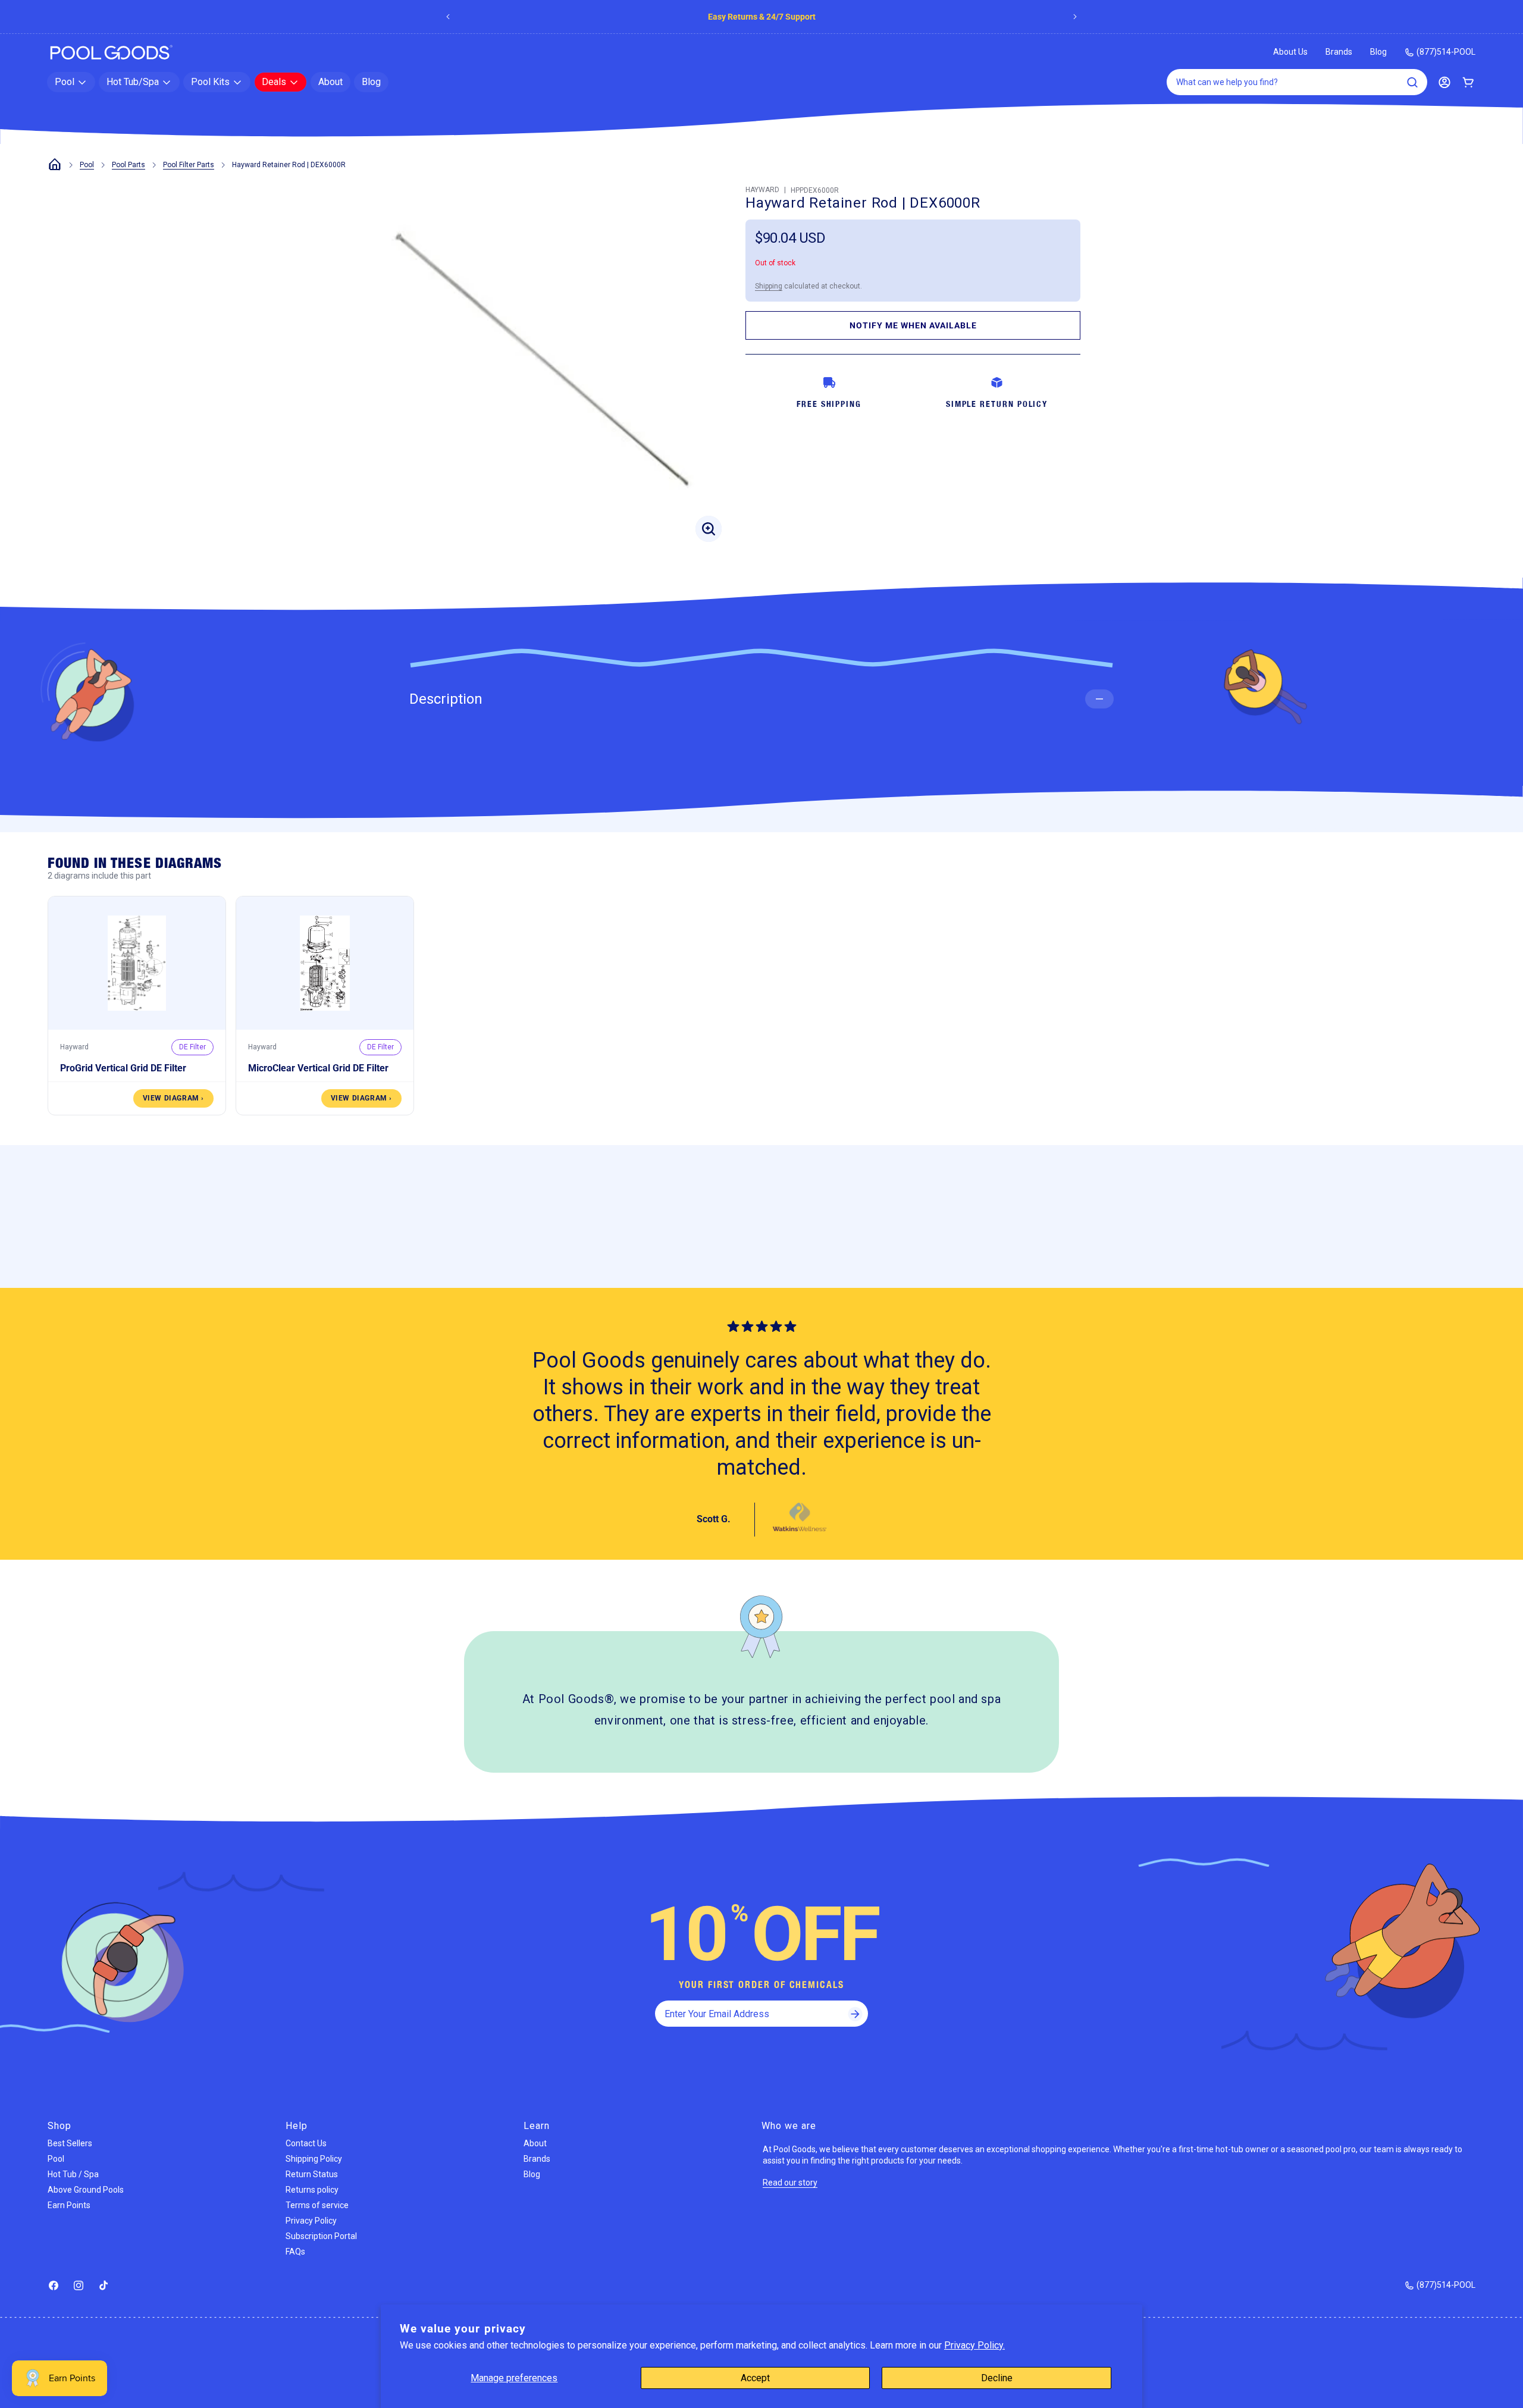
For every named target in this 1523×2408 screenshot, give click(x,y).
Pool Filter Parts (189, 165)
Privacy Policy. (974, 2345)
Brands (820, 17)
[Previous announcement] (448, 17)
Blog (1378, 52)
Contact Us (306, 2143)
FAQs (295, 2252)
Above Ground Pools (86, 2190)
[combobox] (1297, 82)
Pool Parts (129, 165)
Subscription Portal (321, 2236)
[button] (71, 82)
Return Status (312, 2174)
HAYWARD (762, 190)
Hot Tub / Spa (73, 2174)
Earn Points (69, 2205)
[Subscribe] (855, 2014)
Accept (755, 2378)
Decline (997, 2378)
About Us (1290, 52)
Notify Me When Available (913, 325)
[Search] (1412, 82)
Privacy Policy (311, 2221)
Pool (87, 165)
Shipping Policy (314, 2159)
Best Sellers (70, 2143)
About (535, 2143)
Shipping (769, 286)
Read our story (790, 2183)
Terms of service (317, 2205)
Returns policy (312, 2190)
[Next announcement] (1075, 17)
